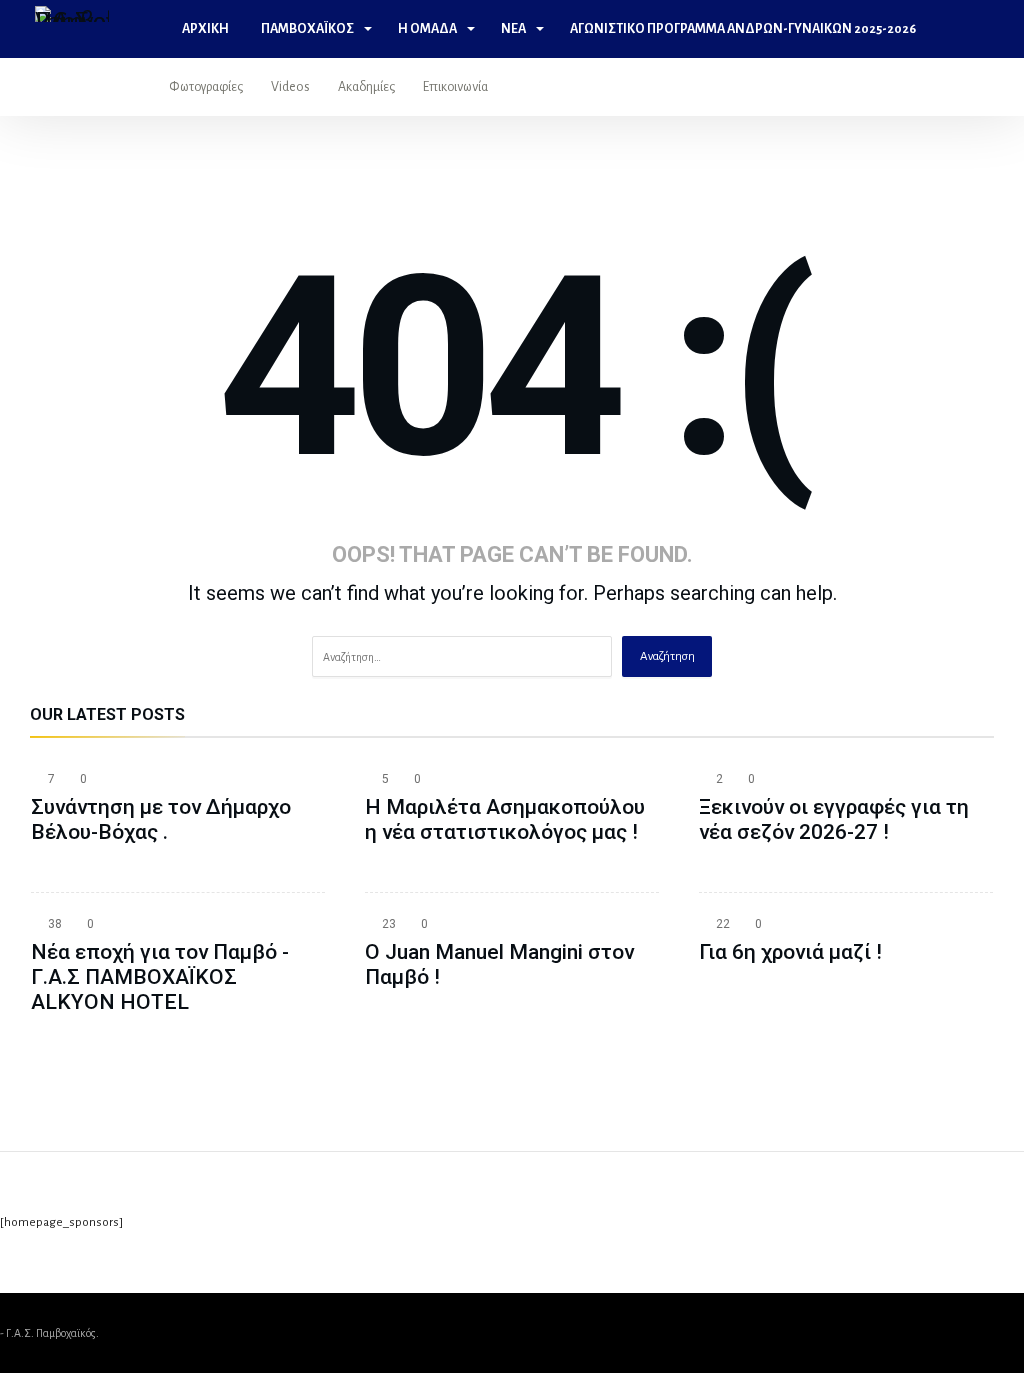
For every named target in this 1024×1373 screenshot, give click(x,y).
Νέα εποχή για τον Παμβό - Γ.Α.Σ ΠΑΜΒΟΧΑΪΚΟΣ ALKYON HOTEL (160, 977)
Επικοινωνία (455, 87)
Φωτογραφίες (206, 87)
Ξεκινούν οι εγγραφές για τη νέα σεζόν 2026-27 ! (834, 819)
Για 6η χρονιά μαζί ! (790, 952)
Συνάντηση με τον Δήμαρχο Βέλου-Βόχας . (161, 819)
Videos (290, 87)
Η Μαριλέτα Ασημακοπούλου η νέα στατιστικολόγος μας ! (505, 819)
